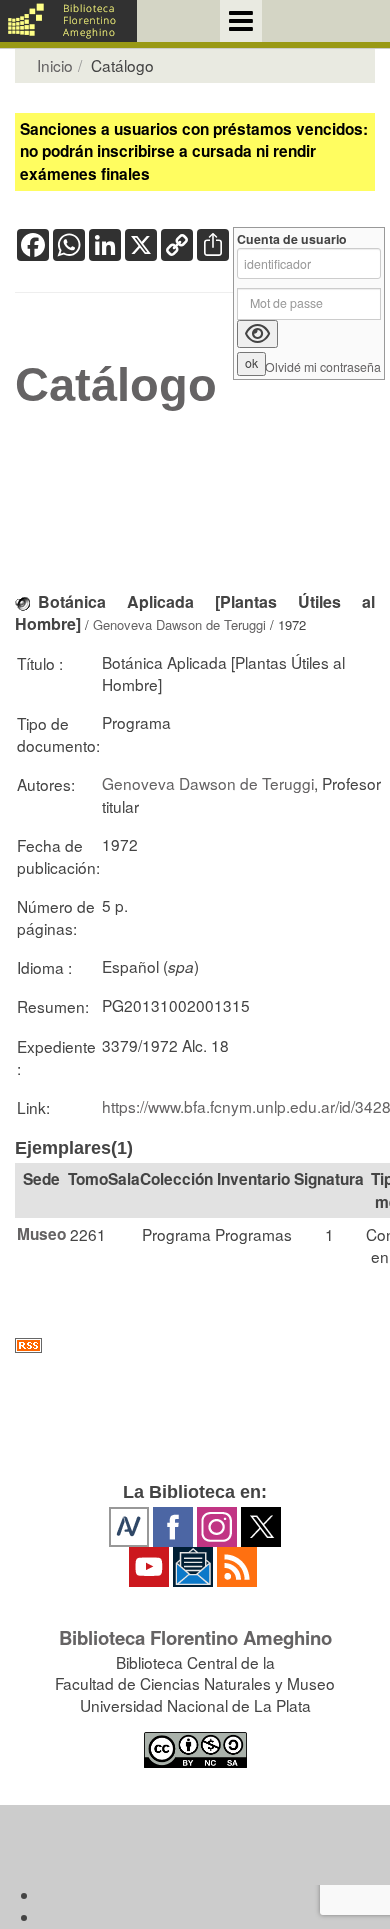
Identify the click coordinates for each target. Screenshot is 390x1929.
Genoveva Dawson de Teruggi (179, 624)
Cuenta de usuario (292, 239)
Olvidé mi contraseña (323, 367)
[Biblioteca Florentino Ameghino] (68, 21)
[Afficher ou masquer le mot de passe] (257, 334)
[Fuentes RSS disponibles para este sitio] (195, 1345)
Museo (41, 1234)
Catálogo (116, 385)
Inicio (55, 65)
